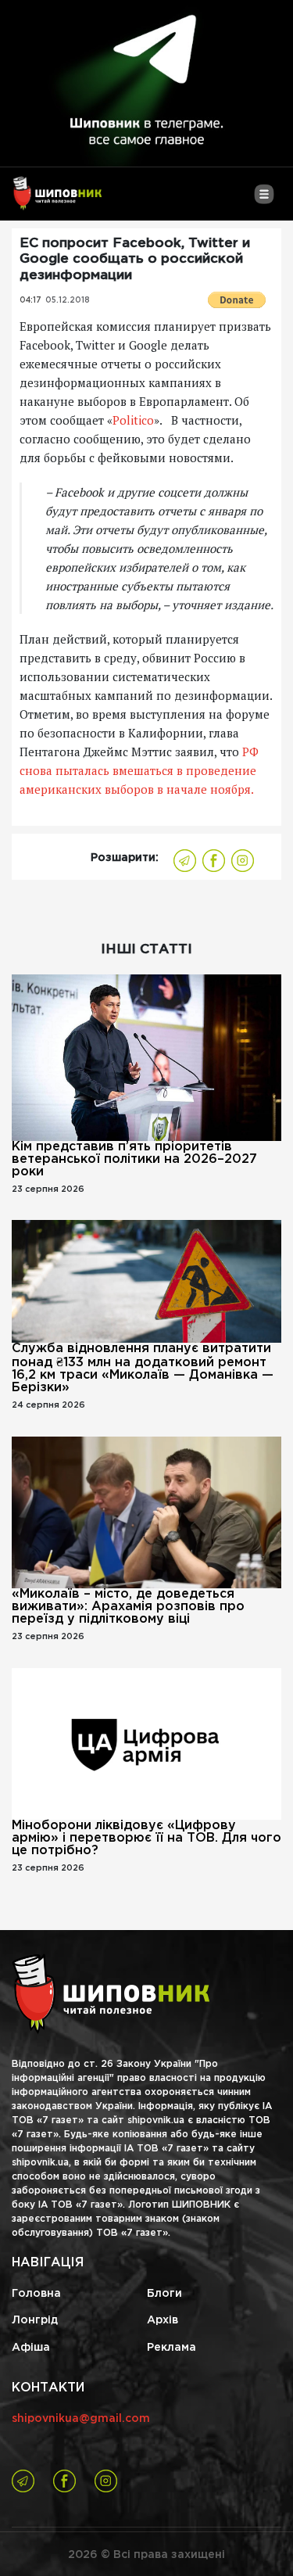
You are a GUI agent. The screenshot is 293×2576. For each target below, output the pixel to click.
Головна (36, 2294)
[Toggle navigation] (264, 200)
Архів (163, 2320)
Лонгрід (35, 2320)
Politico (133, 420)
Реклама (172, 2348)
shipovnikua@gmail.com (81, 2419)
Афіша (31, 2348)
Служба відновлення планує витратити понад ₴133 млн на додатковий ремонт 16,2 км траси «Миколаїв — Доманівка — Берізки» (143, 1368)
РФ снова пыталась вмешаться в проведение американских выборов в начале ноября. (139, 770)
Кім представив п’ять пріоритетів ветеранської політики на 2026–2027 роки (134, 1159)
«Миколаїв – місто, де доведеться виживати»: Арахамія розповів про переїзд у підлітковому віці (128, 1607)
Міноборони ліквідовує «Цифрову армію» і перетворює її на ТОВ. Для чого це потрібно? (146, 1838)
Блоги (164, 2294)
